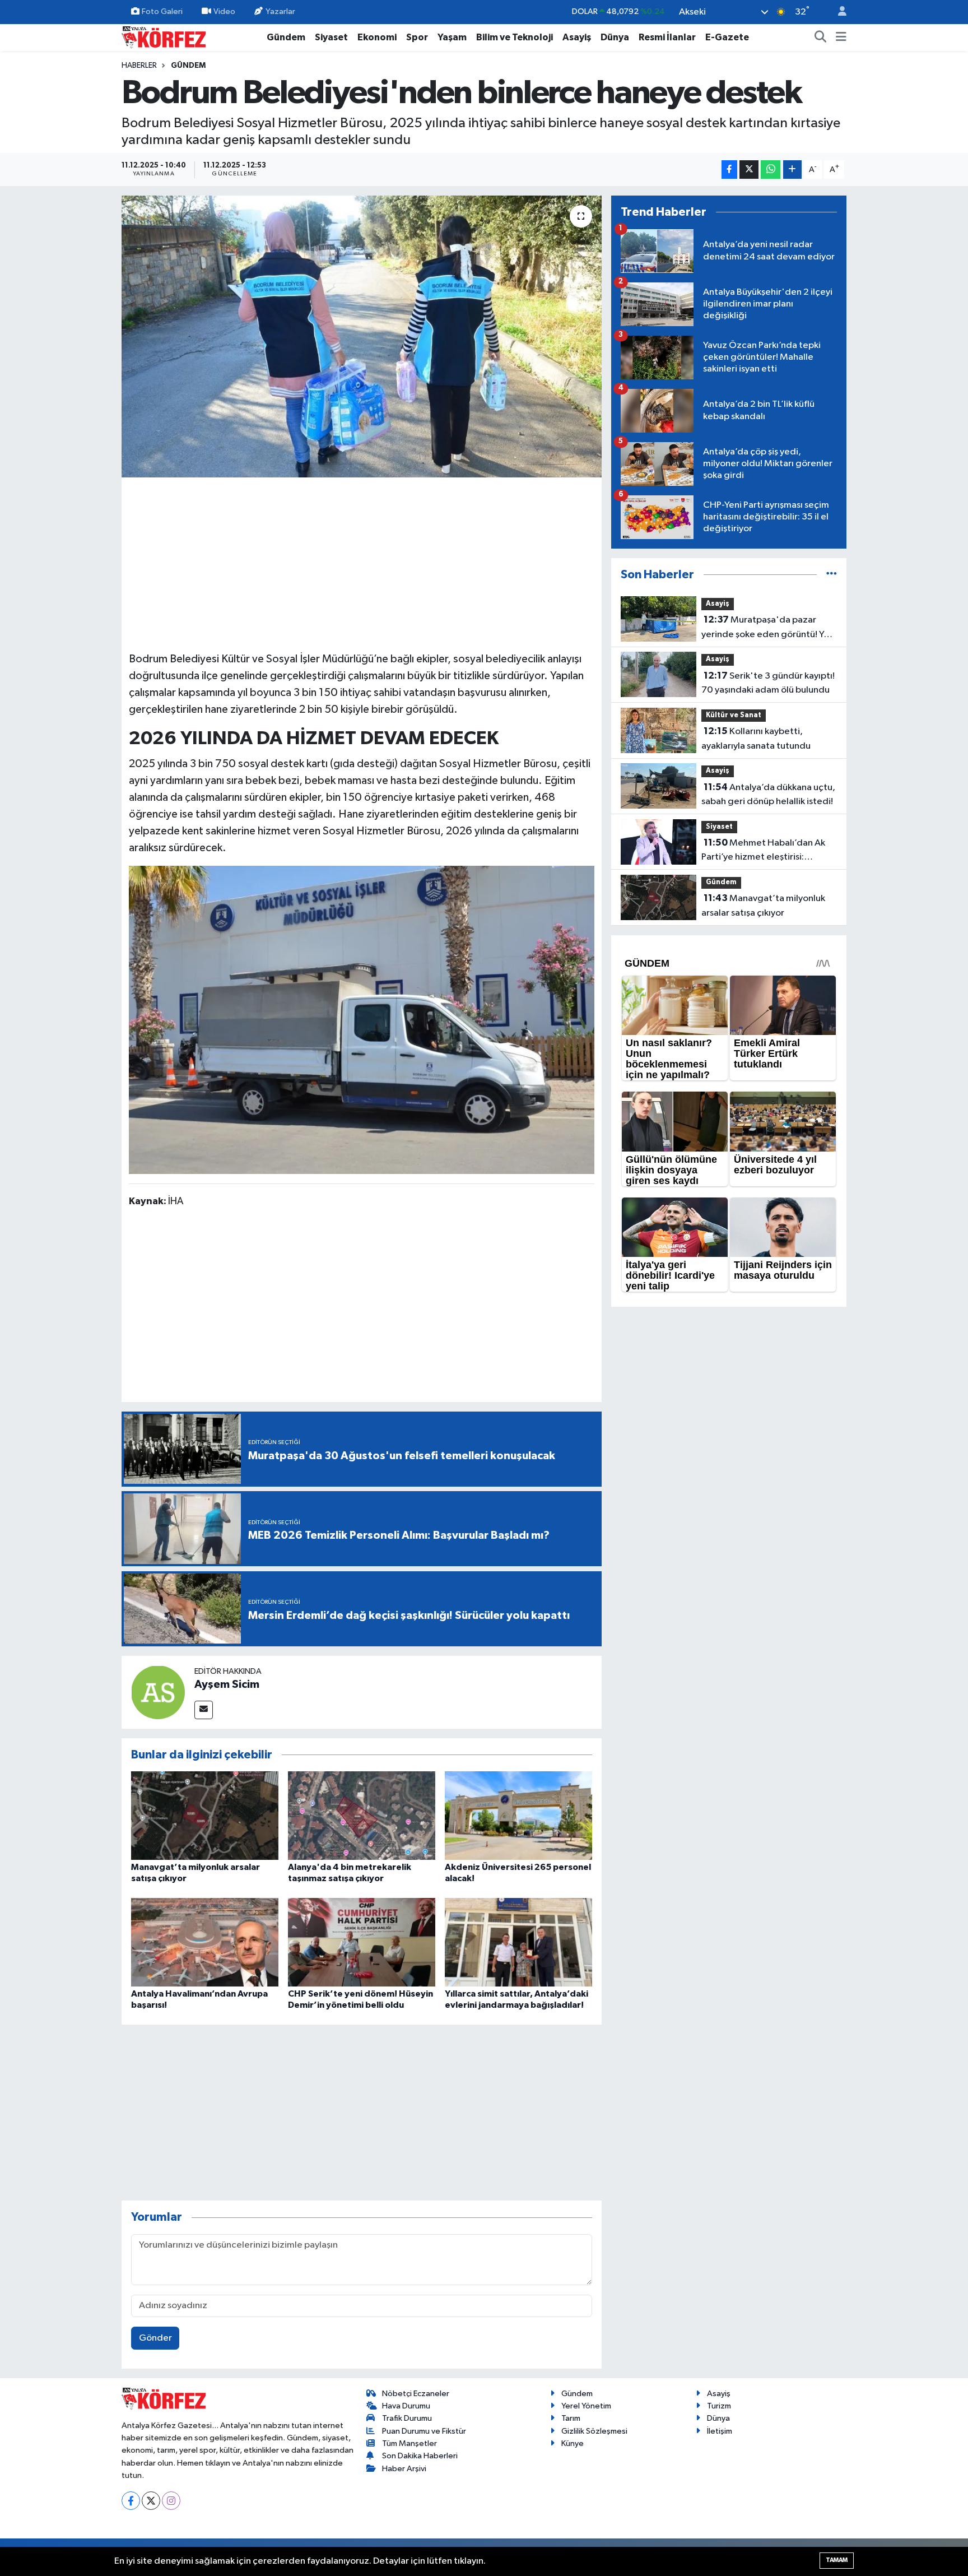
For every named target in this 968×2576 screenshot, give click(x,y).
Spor (417, 37)
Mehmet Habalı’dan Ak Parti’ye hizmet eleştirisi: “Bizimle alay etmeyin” (763, 851)
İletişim (720, 2431)
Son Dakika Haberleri (420, 2456)
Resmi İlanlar (667, 37)
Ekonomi (377, 37)
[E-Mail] (204, 1710)
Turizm (719, 2406)
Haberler (139, 66)
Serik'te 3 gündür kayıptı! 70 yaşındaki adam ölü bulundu (768, 683)
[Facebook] (131, 2501)
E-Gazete (727, 37)
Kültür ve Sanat (734, 715)
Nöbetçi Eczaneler (416, 2394)
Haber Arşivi (404, 2469)
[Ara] (821, 38)
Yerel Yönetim (586, 2406)
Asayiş (577, 37)
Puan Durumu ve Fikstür (424, 2431)
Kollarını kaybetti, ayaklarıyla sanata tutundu (756, 739)
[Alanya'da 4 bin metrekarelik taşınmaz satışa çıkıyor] (362, 1815)
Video (224, 11)
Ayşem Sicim (227, 1684)
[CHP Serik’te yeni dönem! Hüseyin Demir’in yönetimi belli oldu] (362, 1942)
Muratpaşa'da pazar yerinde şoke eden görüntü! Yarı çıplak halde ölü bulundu (768, 628)
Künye (573, 2443)
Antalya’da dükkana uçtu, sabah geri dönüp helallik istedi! (768, 795)
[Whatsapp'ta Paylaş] (771, 170)
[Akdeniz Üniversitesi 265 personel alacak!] (518, 1815)
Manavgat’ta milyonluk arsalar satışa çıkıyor (763, 906)
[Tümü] (832, 575)
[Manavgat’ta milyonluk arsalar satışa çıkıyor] (205, 1815)
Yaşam (452, 37)
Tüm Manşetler (409, 2443)
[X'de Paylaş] (749, 170)
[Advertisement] (362, 563)
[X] (151, 2501)
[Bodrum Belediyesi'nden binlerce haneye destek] (362, 336)
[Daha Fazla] (792, 170)
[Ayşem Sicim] (158, 1692)
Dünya (615, 37)
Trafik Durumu (407, 2418)
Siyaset (331, 37)
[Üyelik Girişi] (837, 12)
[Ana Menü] (841, 38)
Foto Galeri (162, 11)
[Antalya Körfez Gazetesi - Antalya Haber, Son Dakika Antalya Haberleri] (164, 37)
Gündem (286, 37)
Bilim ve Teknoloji (515, 37)
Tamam (837, 2560)
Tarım (571, 2418)
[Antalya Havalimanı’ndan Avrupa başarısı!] (205, 1942)
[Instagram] (171, 2501)
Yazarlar (280, 11)
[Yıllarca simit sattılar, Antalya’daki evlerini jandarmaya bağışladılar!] (518, 1942)
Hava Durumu (406, 2406)
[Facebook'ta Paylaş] (729, 170)
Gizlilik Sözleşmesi (594, 2431)
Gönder (155, 2338)
